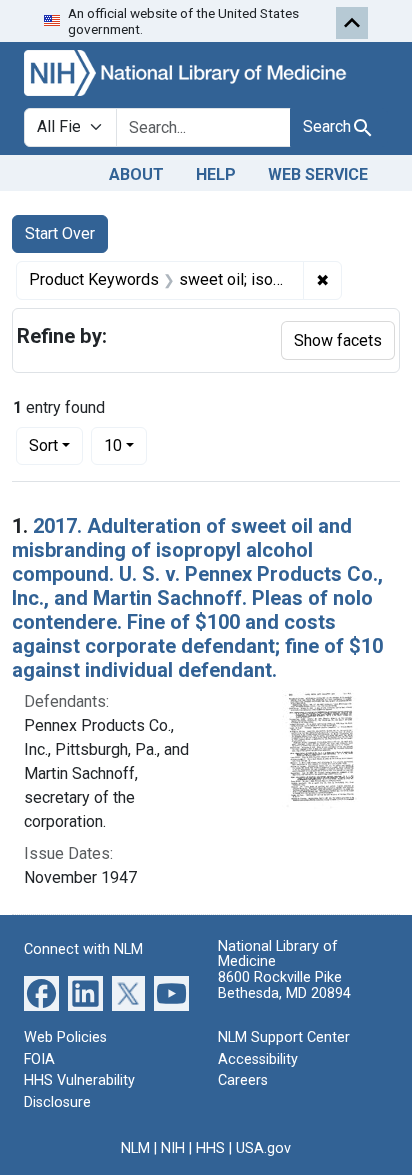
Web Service (318, 174)
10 (125, 445)
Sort (43, 445)
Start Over (60, 233)
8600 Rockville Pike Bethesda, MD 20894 (284, 985)
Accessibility (258, 1059)
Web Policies (65, 1037)
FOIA (39, 1059)
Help (216, 174)
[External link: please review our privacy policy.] (41, 992)
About (136, 174)
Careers (243, 1080)
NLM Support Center (284, 1037)
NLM (135, 1148)
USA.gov (263, 1148)
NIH (173, 1148)
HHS (210, 1148)
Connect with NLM (83, 949)
